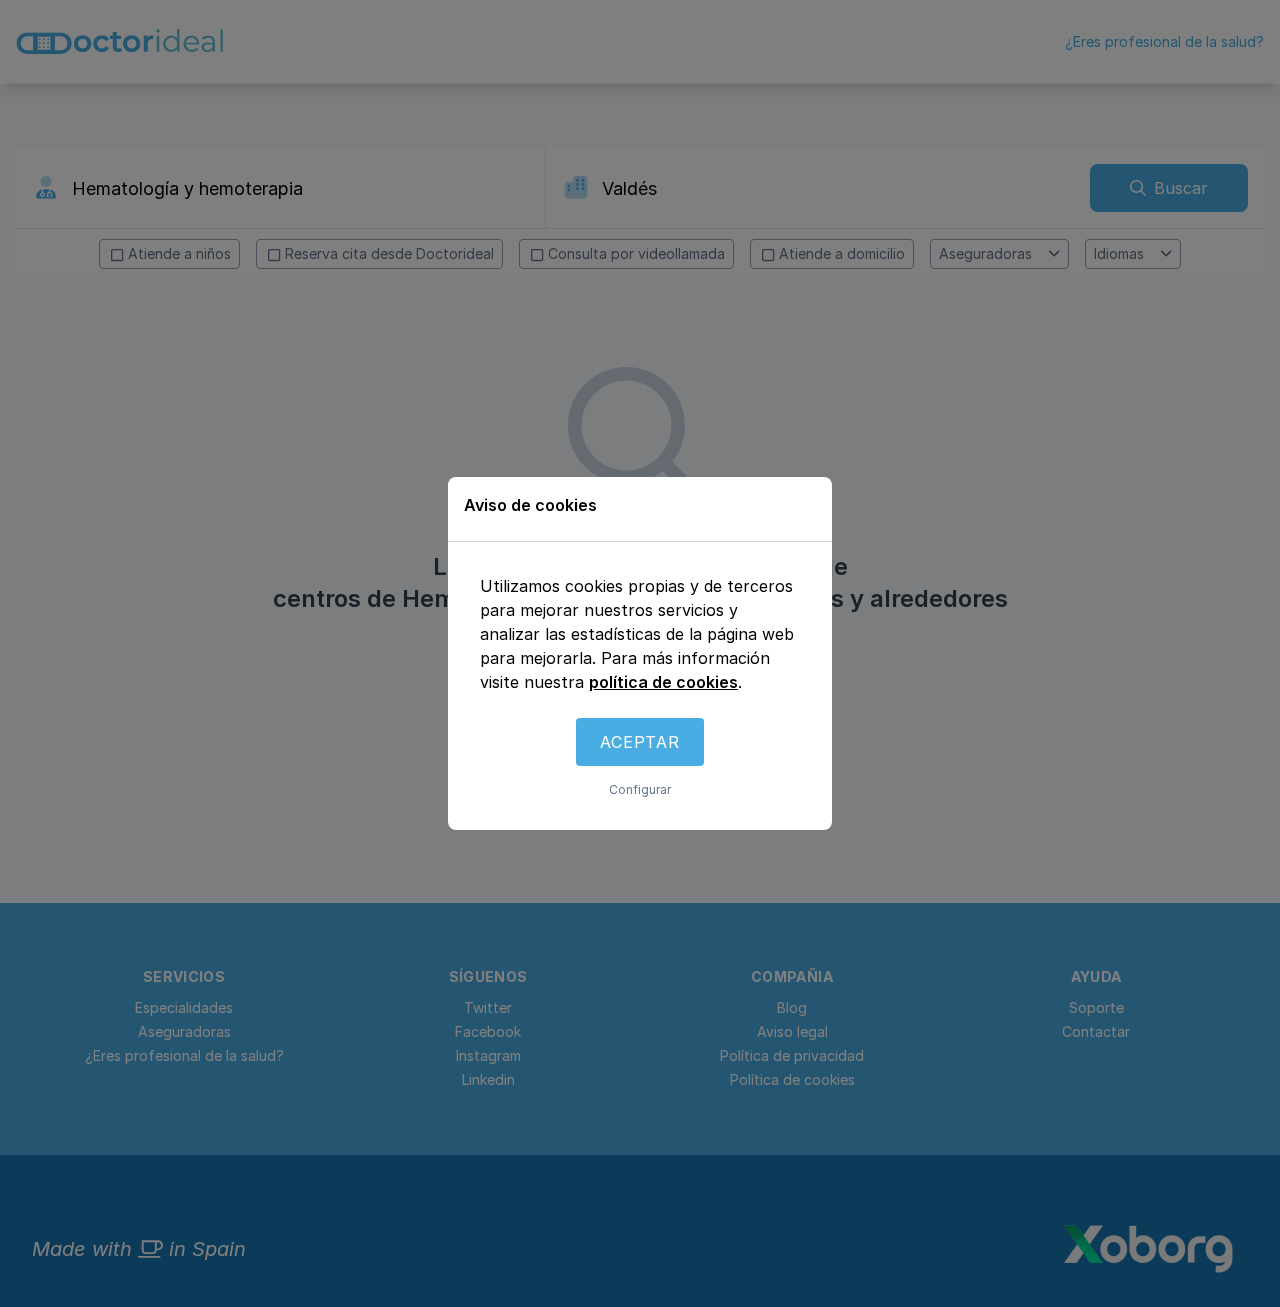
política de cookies (663, 682)
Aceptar (640, 742)
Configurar (640, 789)
